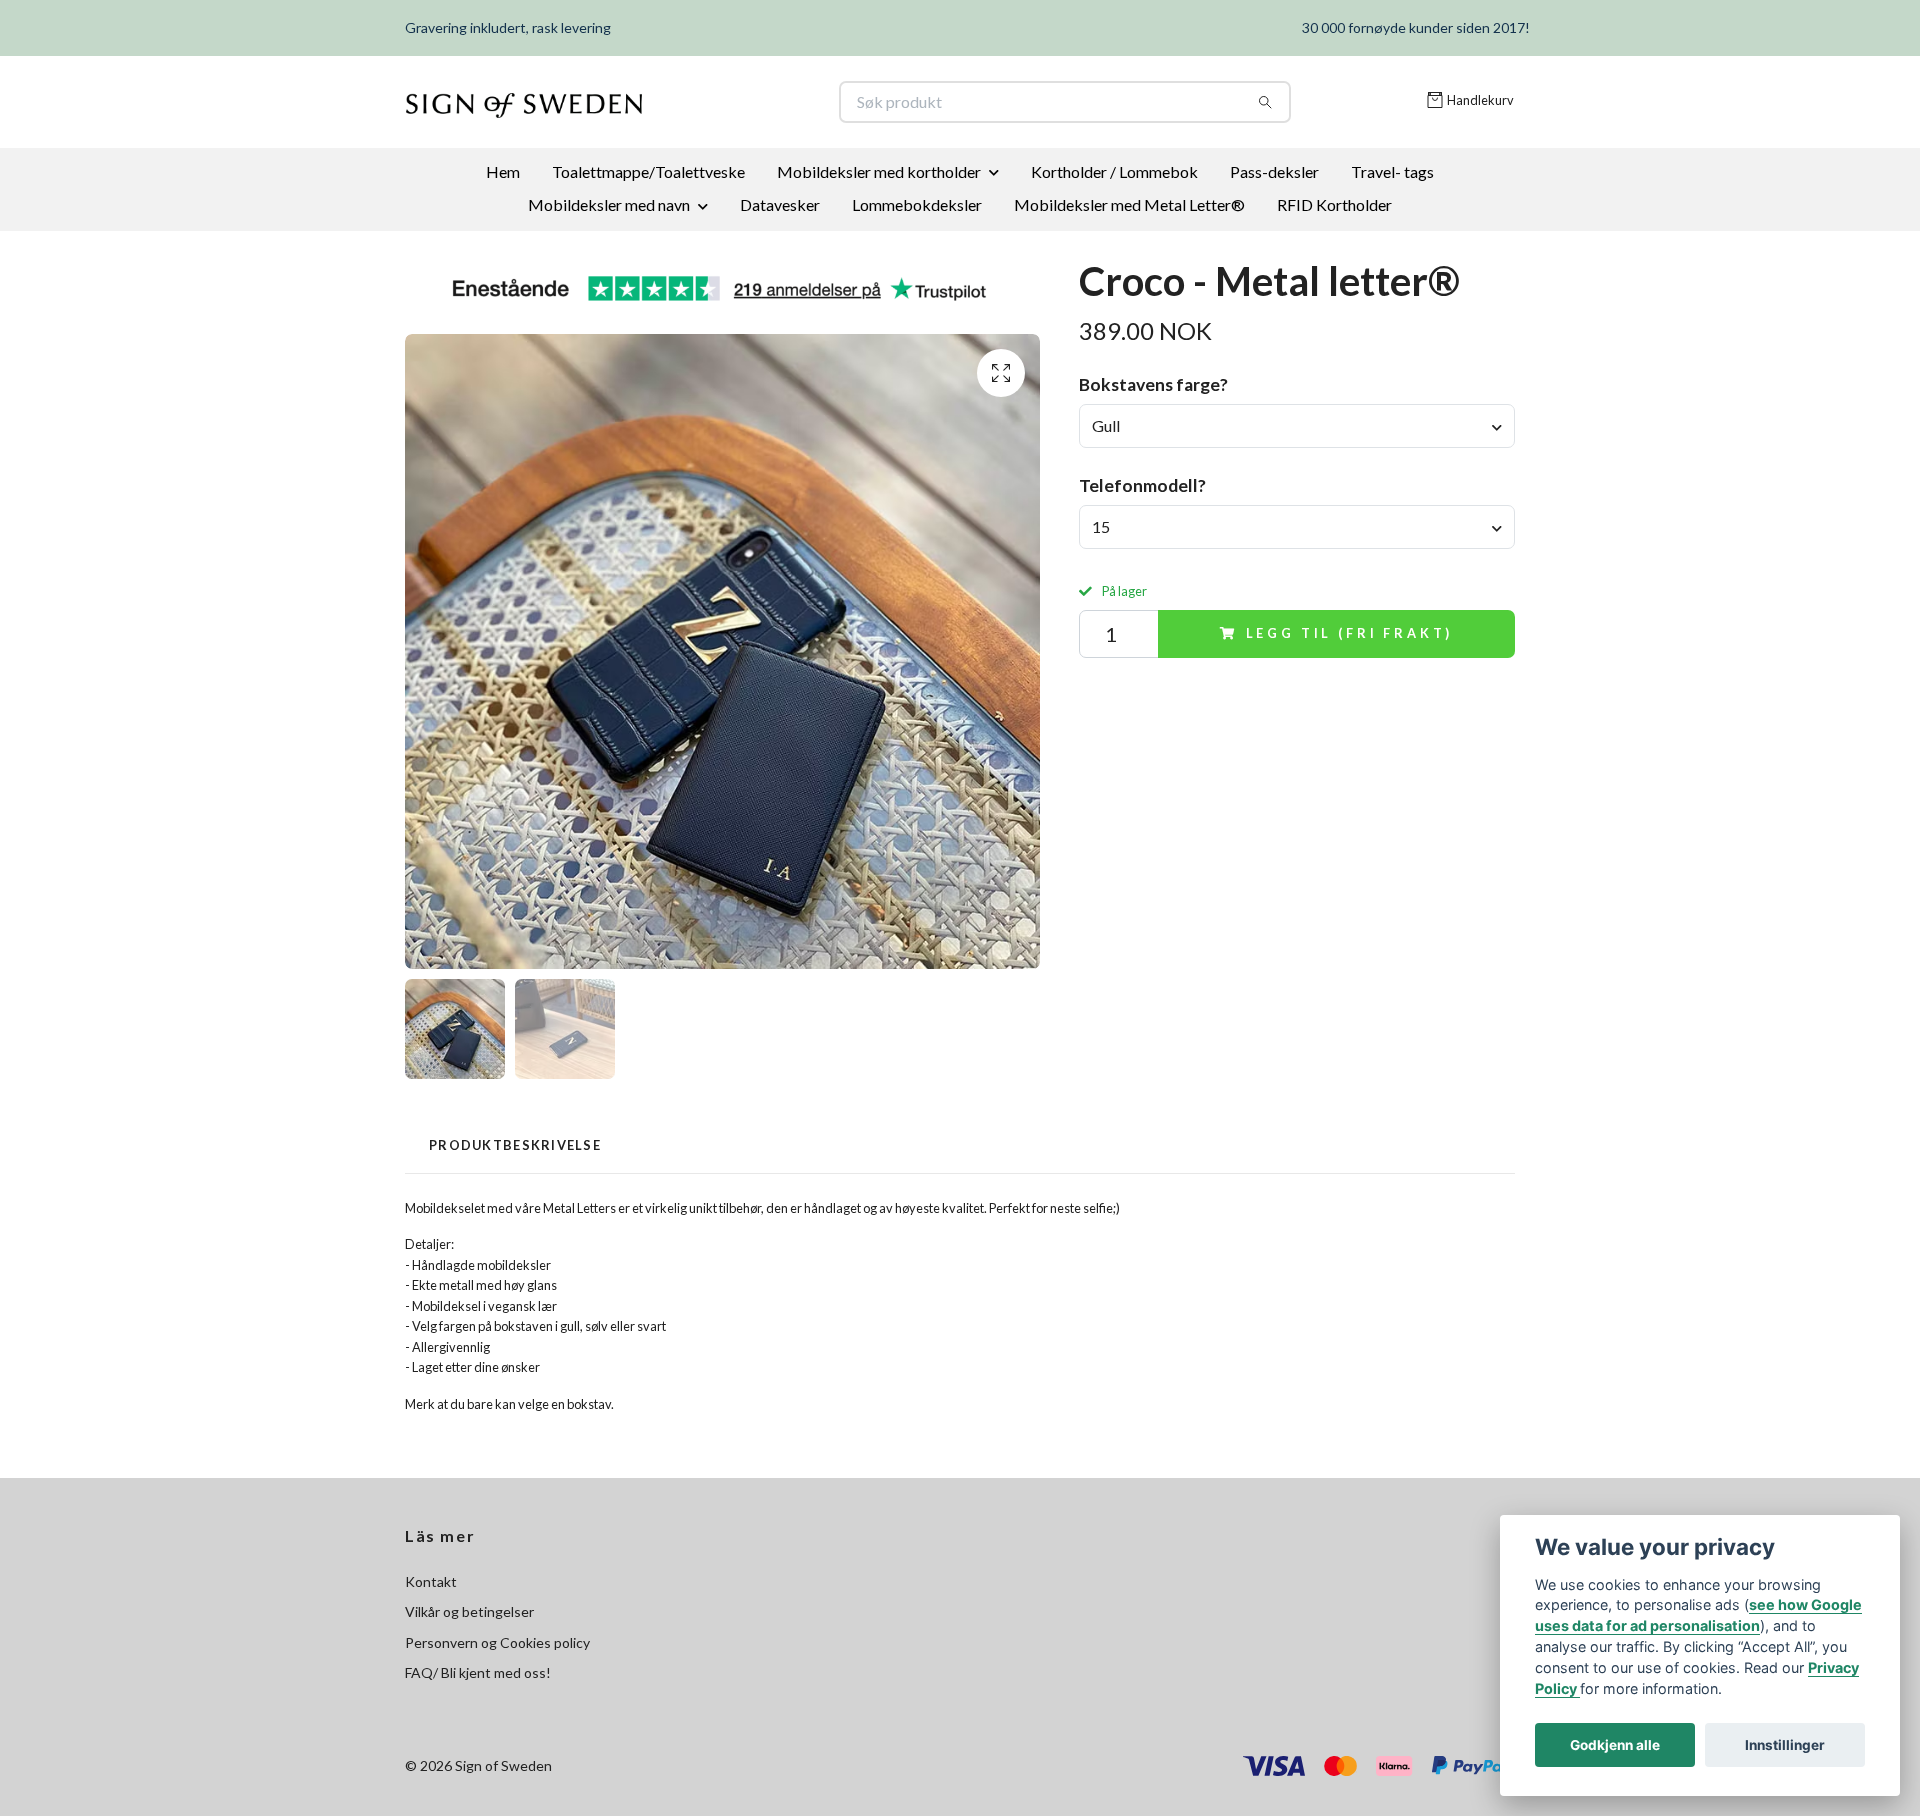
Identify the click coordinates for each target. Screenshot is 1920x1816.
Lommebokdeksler (917, 204)
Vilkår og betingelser (469, 1611)
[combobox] (1297, 426)
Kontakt (431, 1581)
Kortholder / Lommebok (1114, 171)
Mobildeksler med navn (609, 204)
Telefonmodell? (1142, 485)
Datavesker (780, 204)
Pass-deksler (1274, 171)
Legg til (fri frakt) (1350, 633)
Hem (503, 171)
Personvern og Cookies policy (497, 1642)
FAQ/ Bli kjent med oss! (478, 1672)
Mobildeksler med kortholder (879, 171)
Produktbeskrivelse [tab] (515, 1145)
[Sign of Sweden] (683, 102)
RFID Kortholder (1334, 204)
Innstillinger (1785, 1745)
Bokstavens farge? (1153, 384)
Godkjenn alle (1615, 1745)
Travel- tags (1392, 171)
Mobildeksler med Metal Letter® (1129, 204)
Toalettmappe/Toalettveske (648, 171)
